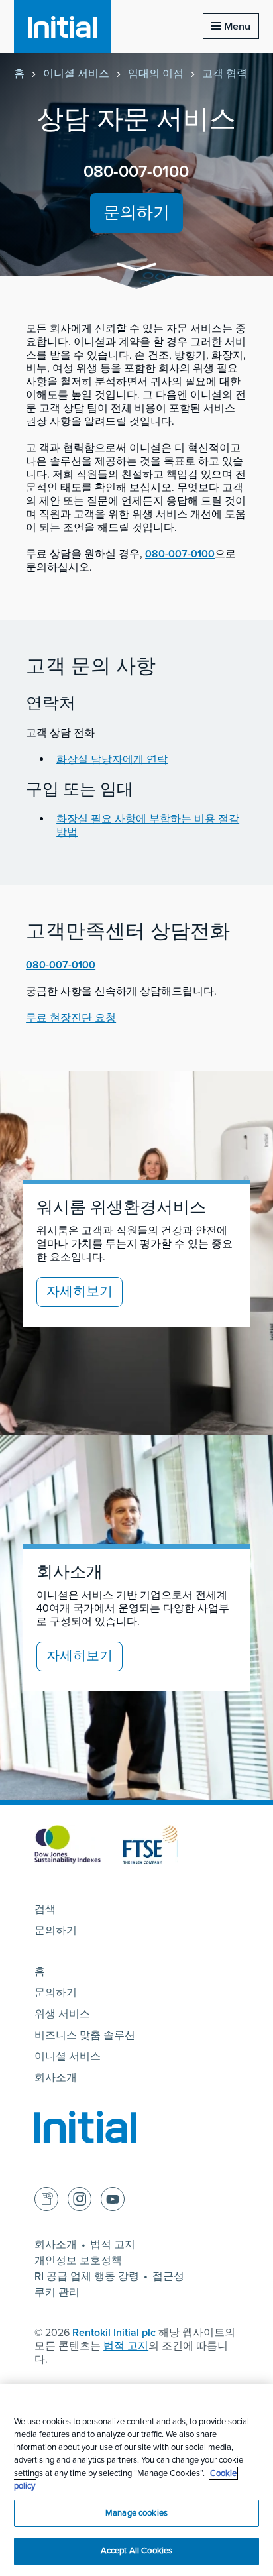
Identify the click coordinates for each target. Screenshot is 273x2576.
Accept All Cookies (136, 2551)
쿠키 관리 (57, 2292)
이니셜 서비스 (76, 74)
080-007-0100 (136, 172)
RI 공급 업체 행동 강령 (87, 2276)
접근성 (168, 2276)
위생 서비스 (62, 2014)
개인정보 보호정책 (78, 2261)
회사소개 (56, 2078)
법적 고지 (113, 2245)
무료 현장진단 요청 (71, 1018)
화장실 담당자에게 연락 (112, 759)
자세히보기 (80, 1292)
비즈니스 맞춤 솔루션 (85, 2035)
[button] (136, 269)
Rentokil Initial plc (114, 2333)
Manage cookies (136, 2513)
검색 (45, 1909)
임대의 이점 (156, 74)
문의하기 (136, 213)
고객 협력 (225, 74)
